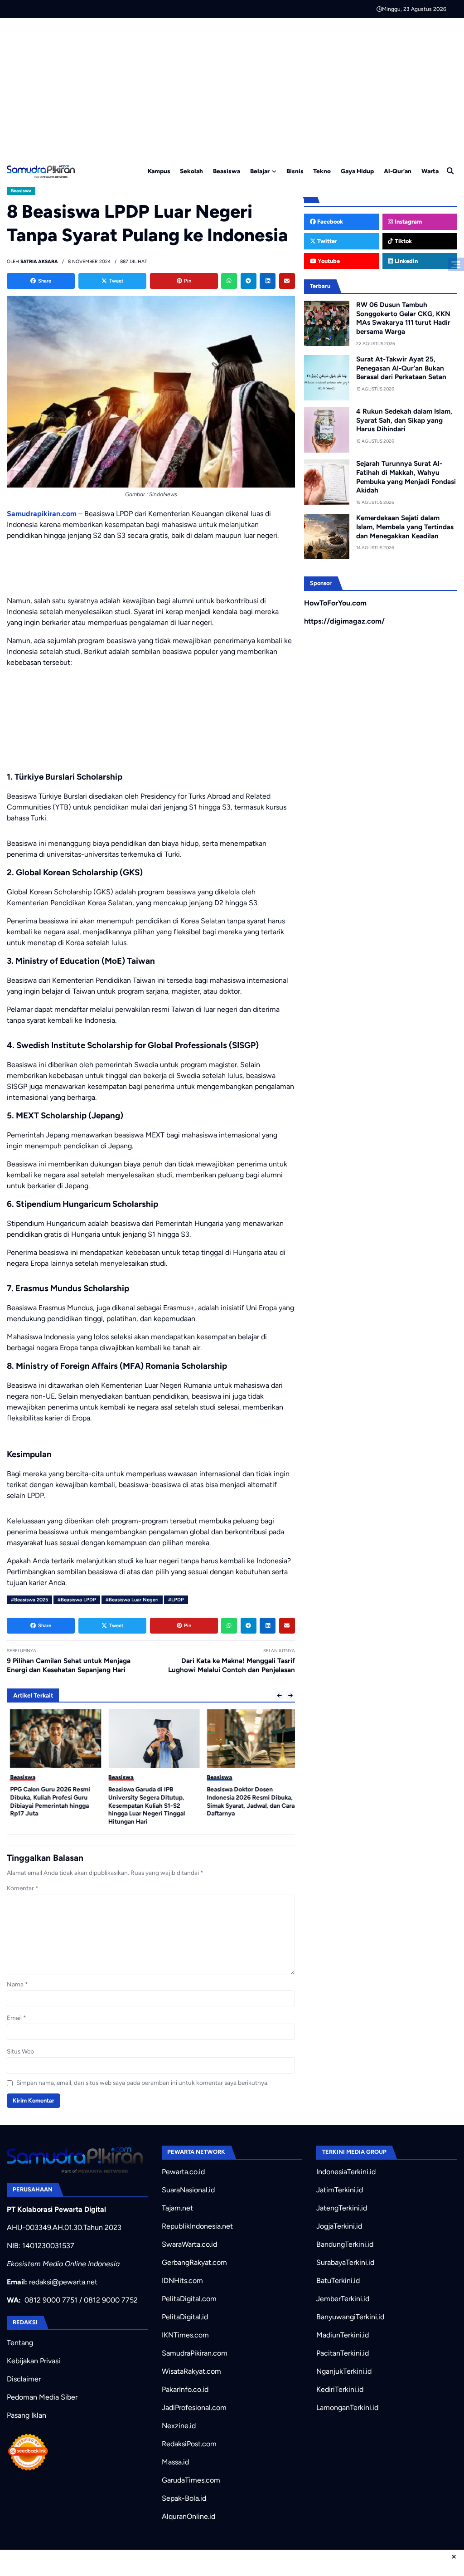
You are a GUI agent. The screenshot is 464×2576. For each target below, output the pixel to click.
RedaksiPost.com (189, 2444)
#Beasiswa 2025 (29, 1600)
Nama (17, 1984)
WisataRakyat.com (191, 2371)
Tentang (20, 2343)
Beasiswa (227, 171)
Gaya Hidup (357, 171)
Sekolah (191, 171)
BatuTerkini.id (338, 2281)
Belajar (260, 171)
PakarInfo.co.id (185, 2389)
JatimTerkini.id (340, 2190)
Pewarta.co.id (183, 2172)
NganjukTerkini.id (344, 2371)
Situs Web (20, 2051)
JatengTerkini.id (342, 2208)
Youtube (328, 261)
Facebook (329, 222)
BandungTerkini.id (345, 2244)
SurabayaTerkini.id (345, 2262)
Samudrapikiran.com (42, 514)
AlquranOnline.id (188, 2516)
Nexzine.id (179, 2426)
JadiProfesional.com (194, 2408)
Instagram (408, 222)
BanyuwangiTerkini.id (350, 2317)
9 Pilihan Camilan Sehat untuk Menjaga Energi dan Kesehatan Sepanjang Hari (69, 1665)
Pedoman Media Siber (42, 2397)
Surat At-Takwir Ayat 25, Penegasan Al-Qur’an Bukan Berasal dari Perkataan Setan (401, 368)
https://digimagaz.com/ (344, 621)
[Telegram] (249, 281)
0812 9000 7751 (51, 2300)
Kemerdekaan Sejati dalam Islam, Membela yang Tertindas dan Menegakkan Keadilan (405, 527)
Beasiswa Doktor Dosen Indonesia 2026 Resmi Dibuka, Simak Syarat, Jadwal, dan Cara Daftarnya (248, 1801)
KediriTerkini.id (340, 2389)
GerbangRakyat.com (194, 2262)
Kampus (159, 171)
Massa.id (175, 2462)
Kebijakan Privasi (34, 2361)
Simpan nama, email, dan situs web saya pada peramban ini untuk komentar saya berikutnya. (143, 2083)
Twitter (326, 241)
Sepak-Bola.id (184, 2498)
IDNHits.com (182, 2281)
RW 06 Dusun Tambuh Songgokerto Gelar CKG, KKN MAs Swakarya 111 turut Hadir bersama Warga (403, 318)
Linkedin (406, 261)
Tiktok (403, 241)
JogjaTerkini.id (339, 2226)
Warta (430, 171)
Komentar (23, 1888)
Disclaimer (24, 2379)
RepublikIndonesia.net (197, 2226)
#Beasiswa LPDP (77, 1600)
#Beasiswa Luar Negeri (132, 1600)
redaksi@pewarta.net (63, 2282)
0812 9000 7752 (111, 2300)
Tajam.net (177, 2208)
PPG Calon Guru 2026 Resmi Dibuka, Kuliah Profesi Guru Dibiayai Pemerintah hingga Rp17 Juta (47, 1801)
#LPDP (176, 1600)
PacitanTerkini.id (343, 2353)
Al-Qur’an (398, 171)
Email (17, 2018)
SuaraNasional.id (188, 2190)
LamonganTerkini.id (347, 2408)
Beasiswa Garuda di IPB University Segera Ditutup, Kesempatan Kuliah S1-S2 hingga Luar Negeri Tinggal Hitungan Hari (144, 1805)
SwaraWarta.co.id (189, 2244)
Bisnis (295, 171)
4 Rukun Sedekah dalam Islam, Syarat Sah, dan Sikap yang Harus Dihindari (404, 420)
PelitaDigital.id (185, 2317)
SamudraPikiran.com (195, 2353)
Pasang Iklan (27, 2415)
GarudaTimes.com (191, 2480)
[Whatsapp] (229, 281)
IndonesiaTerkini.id (346, 2172)
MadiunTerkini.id (343, 2335)
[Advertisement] (232, 86)
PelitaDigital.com (189, 2299)
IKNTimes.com (185, 2335)
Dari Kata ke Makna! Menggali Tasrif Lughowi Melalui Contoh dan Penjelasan (232, 1665)
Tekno (322, 171)
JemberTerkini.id (343, 2299)
